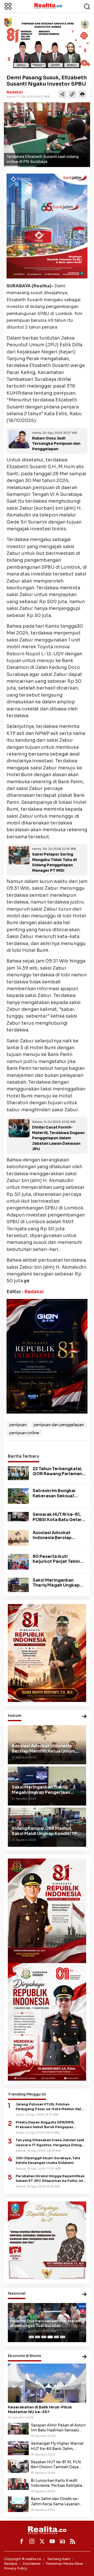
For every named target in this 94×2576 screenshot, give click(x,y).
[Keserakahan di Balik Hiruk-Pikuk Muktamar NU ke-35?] (47, 2383)
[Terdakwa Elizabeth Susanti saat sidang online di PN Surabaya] (47, 135)
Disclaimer (32, 2564)
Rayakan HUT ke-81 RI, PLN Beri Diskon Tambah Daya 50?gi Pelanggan (56, 2465)
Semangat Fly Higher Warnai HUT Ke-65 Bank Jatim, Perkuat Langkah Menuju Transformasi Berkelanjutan (57, 2446)
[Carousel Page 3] (44, 2337)
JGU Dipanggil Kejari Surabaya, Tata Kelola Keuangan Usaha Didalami (48, 2160)
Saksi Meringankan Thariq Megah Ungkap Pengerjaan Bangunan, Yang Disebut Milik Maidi (59, 1588)
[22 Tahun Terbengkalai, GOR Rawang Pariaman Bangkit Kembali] (18, 1473)
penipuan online (24, 1433)
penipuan (18, 1425)
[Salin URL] (72, 94)
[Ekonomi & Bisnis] (84, 2357)
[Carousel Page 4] (50, 2337)
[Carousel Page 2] (38, 2337)
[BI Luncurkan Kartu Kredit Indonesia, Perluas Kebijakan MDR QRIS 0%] (18, 2484)
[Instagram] (32, 2541)
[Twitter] (42, 2541)
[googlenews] (62, 2541)
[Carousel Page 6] (63, 2337)
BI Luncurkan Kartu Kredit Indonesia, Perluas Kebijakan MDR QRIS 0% (58, 2483)
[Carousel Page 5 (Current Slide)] (56, 2337)
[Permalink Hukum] (84, 1717)
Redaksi (15, 92)
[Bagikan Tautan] (62, 94)
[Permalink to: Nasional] (84, 2295)
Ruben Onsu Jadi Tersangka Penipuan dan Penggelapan (56, 444)
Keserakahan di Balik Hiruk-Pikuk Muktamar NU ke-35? (40, 2409)
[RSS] (73, 2541)
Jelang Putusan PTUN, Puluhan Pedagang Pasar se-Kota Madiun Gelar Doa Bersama (50, 2107)
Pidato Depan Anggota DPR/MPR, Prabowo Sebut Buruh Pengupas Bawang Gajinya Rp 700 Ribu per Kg (48, 2125)
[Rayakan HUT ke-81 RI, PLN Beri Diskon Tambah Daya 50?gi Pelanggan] (18, 2466)
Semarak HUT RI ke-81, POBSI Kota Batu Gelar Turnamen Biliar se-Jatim (57, 1522)
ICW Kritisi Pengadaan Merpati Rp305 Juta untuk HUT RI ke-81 (46, 2323)
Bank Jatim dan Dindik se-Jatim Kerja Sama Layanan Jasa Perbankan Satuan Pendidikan (55, 2501)
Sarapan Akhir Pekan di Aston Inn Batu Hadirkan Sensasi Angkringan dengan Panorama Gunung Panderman (58, 2428)
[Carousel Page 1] (31, 2337)
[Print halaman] (82, 94)
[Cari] (87, 6)
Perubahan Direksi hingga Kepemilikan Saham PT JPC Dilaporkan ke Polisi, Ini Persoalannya (50, 2179)
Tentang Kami (59, 2559)
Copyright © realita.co (23, 2559)
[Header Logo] (48, 6)
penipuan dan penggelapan (59, 1425)
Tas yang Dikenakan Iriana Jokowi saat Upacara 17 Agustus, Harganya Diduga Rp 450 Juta (50, 2143)
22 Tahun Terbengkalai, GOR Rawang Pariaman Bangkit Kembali (57, 1474)
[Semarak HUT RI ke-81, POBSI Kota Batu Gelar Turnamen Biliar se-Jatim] (18, 1516)
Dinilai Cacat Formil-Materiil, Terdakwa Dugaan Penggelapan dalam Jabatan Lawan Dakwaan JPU (58, 1138)
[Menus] (8, 6)
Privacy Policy (16, 2568)
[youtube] (52, 2541)
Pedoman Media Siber (65, 2564)
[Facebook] (22, 2541)
